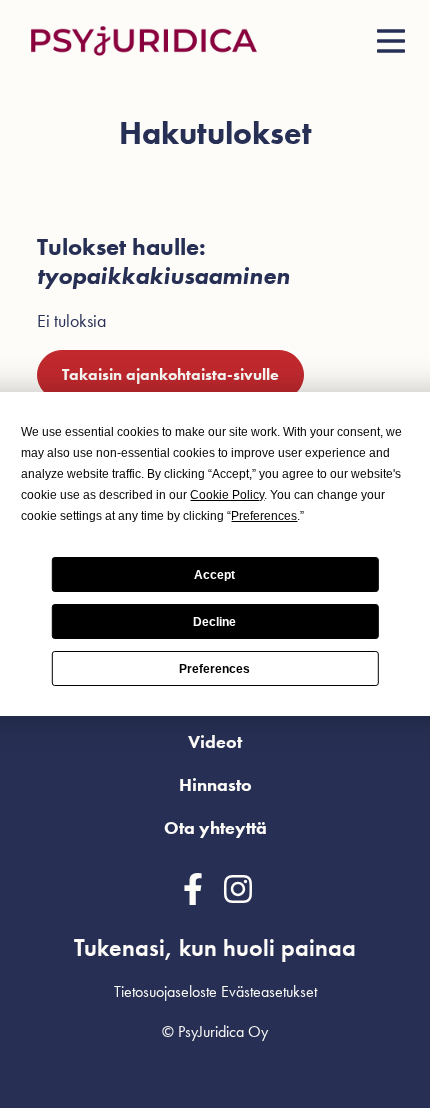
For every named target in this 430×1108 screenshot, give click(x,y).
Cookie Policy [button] (227, 495)
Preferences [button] (264, 516)
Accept (214, 575)
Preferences (214, 669)
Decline (214, 622)
